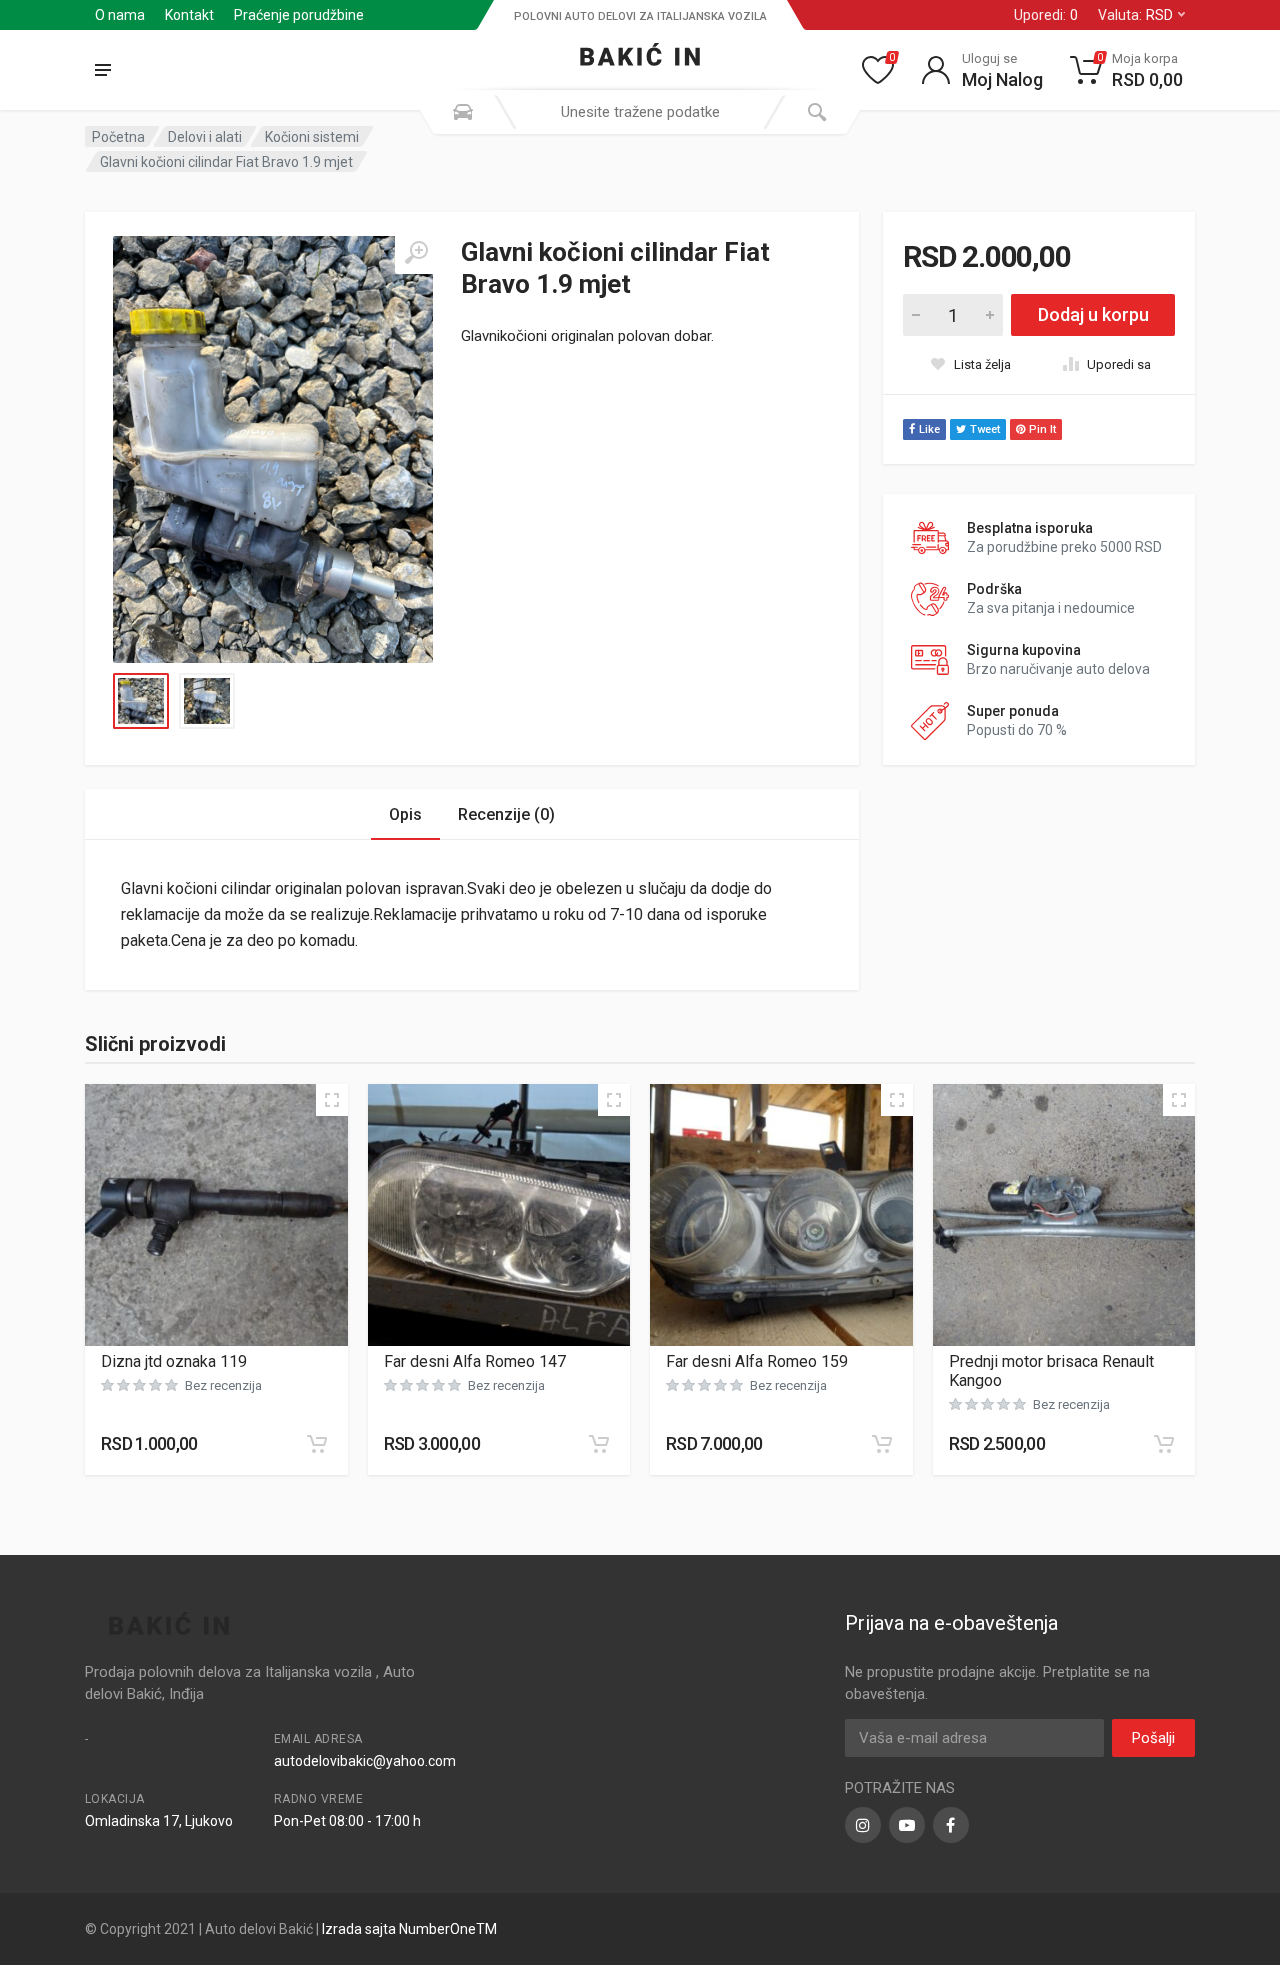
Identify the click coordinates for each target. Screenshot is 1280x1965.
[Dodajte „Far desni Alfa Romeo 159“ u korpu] (882, 1444)
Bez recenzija (223, 1385)
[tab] (405, 814)
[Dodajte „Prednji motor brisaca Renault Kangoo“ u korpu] (1164, 1444)
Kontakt (189, 15)
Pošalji (1153, 1738)
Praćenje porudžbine (299, 15)
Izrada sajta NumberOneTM (409, 1929)
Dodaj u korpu (1093, 314)
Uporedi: (1046, 15)
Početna (118, 137)
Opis (405, 814)
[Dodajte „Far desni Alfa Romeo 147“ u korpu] (599, 1444)
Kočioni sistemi (312, 137)
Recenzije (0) (506, 814)
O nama (120, 15)
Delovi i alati (205, 137)
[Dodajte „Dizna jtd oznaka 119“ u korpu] (317, 1444)
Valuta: (1135, 15)
